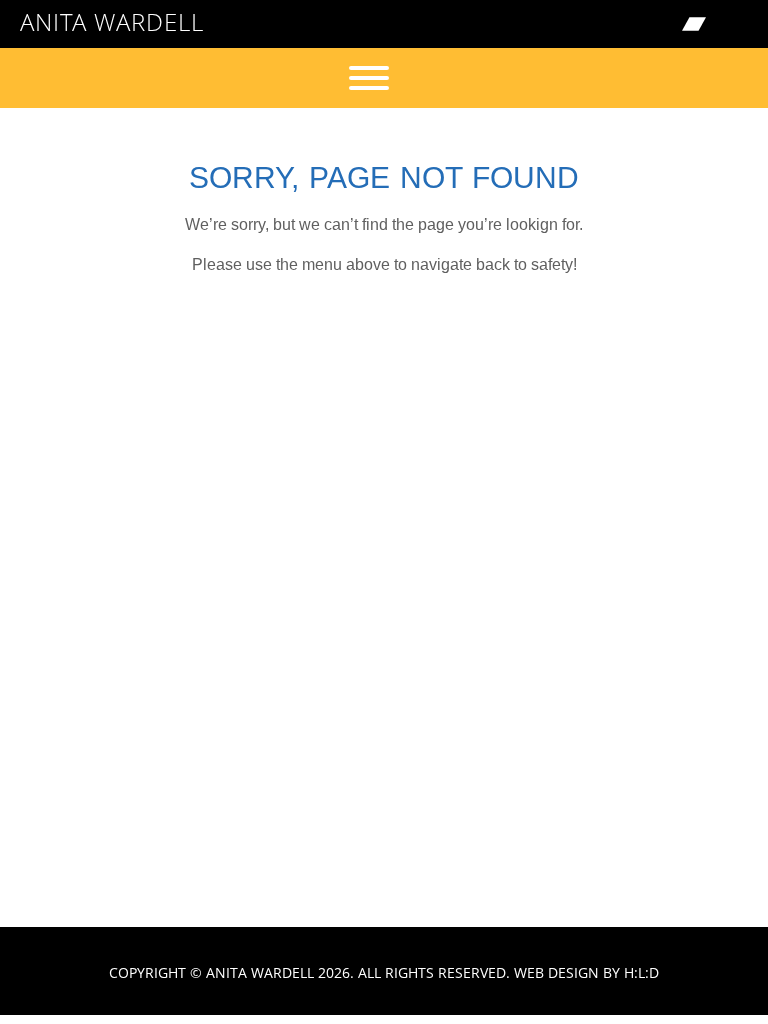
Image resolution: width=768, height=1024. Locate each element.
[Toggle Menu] (369, 78)
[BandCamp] (694, 24)
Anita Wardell (112, 21)
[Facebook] (610, 24)
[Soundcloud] (736, 24)
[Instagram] (652, 24)
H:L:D (641, 972)
